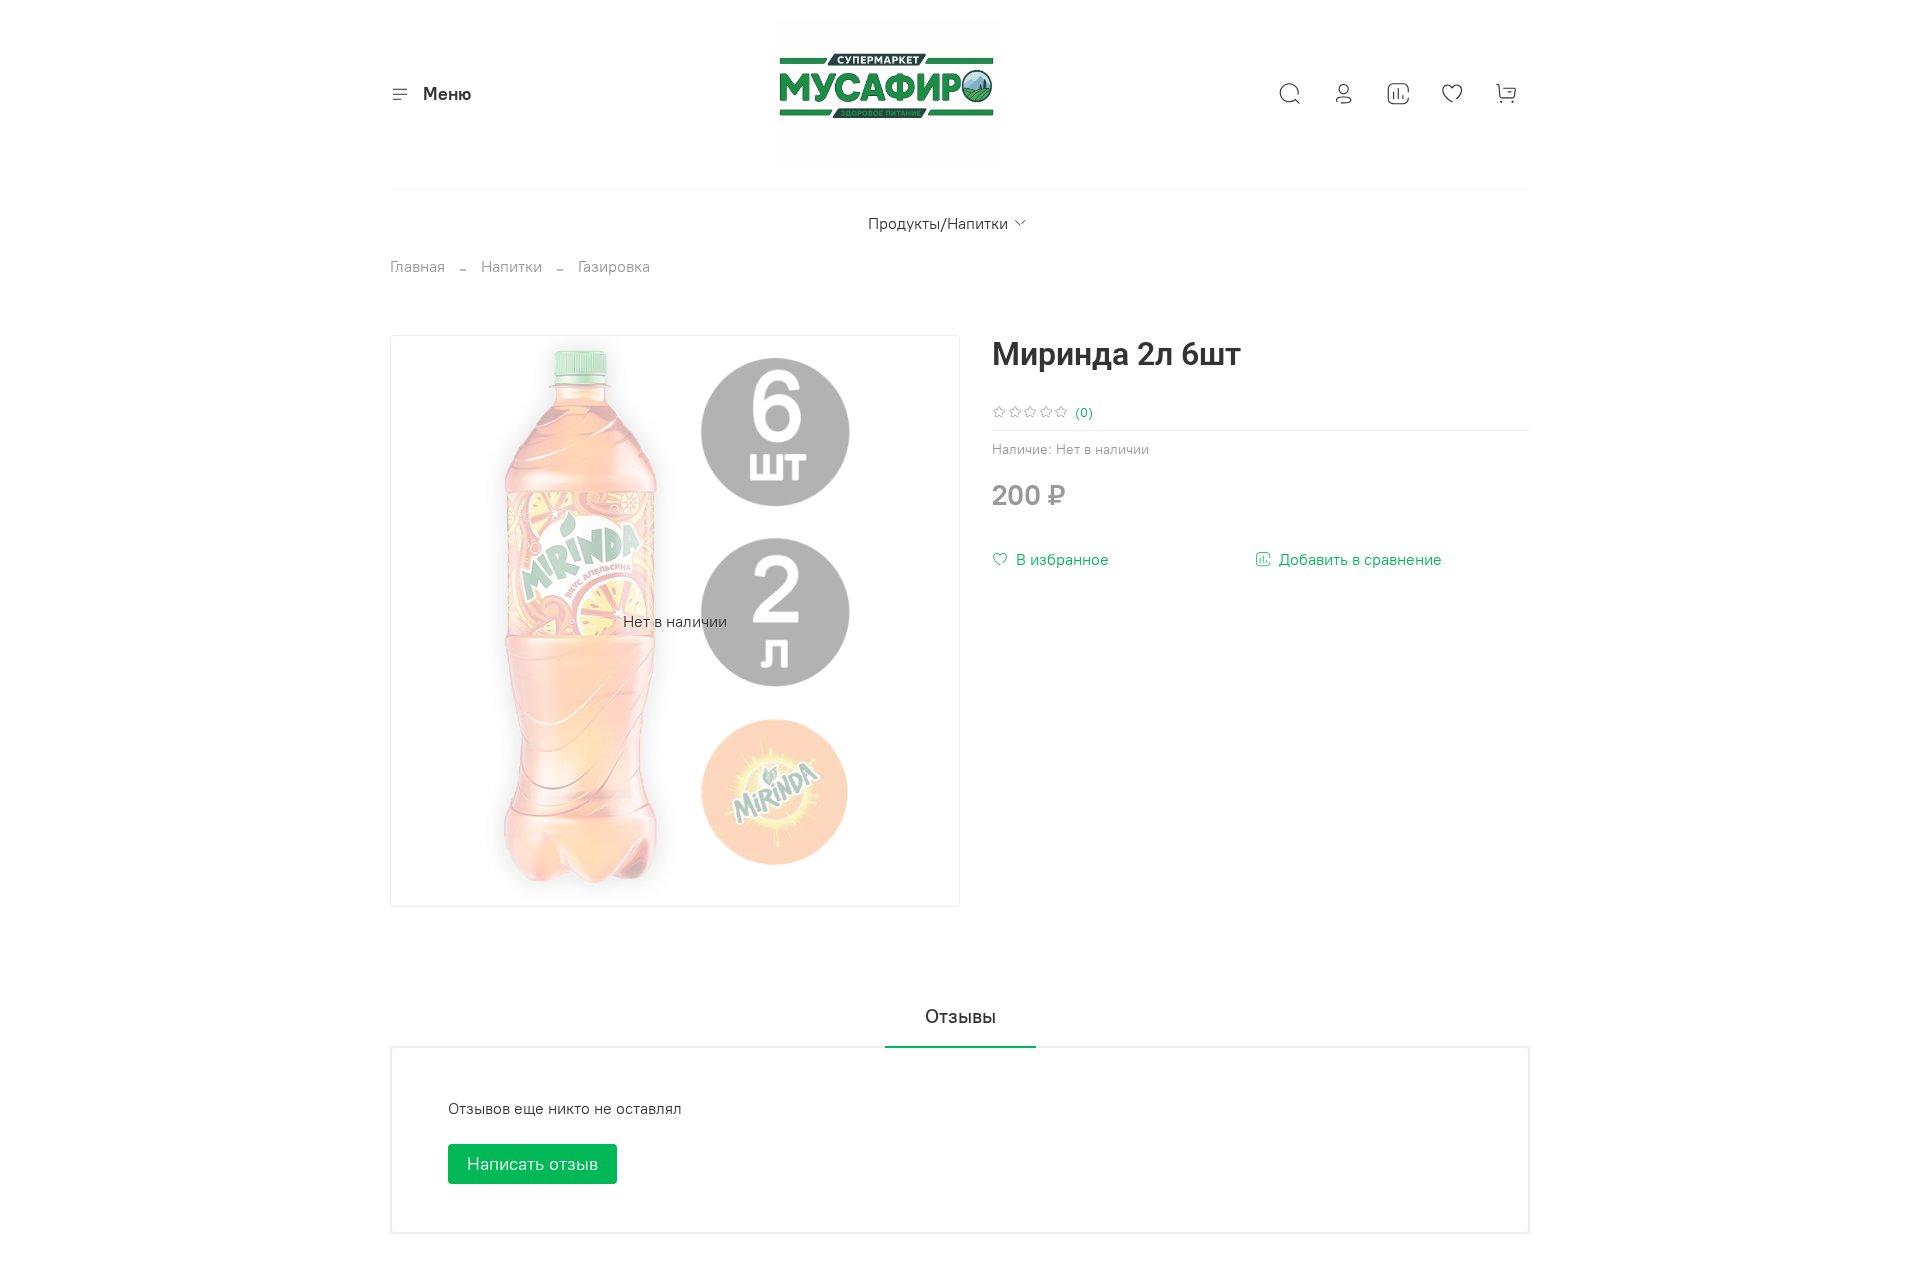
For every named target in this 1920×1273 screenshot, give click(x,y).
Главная (417, 266)
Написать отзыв (532, 1163)
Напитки (511, 266)
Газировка (614, 266)
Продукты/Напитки (938, 223)
